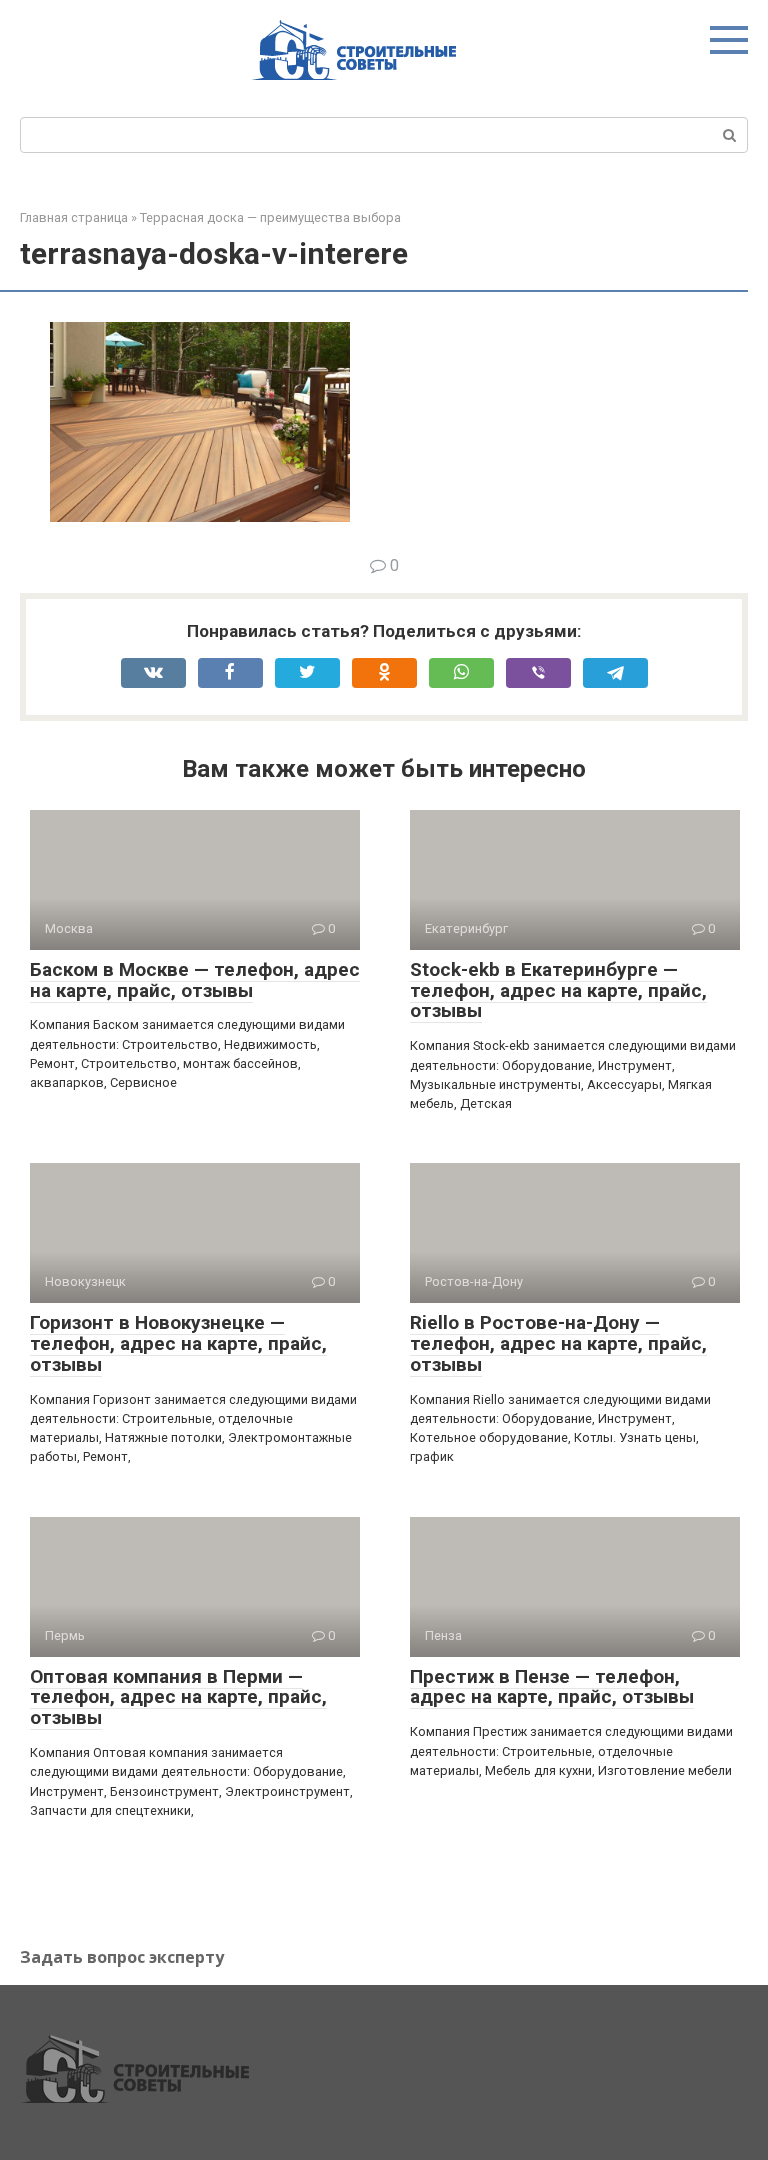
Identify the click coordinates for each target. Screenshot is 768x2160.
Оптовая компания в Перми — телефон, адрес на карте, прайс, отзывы (178, 1697)
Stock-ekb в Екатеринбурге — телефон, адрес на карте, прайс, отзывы (558, 990)
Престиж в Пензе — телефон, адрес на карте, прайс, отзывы (552, 1687)
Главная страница (74, 217)
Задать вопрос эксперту (122, 1957)
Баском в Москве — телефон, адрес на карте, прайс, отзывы (195, 980)
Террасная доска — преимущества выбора (270, 217)
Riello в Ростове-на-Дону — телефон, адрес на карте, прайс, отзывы (558, 1343)
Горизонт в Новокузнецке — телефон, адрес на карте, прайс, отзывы (178, 1343)
